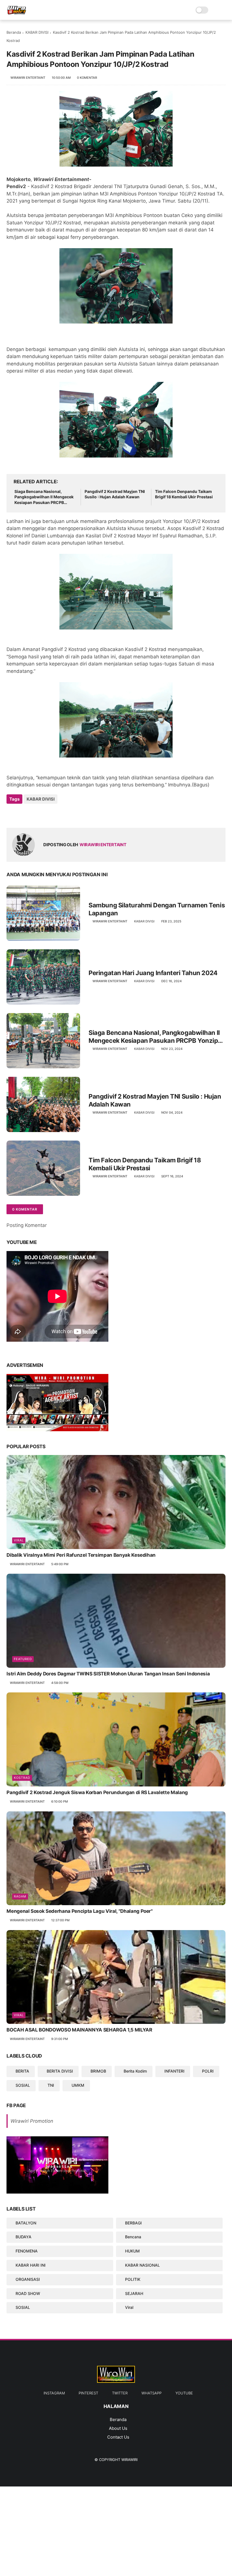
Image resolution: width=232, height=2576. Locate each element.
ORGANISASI (28, 2279)
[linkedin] (57, 814)
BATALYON (26, 2223)
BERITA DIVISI (60, 2071)
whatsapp (152, 2393)
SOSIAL (23, 2085)
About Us (118, 2428)
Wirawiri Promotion (32, 2121)
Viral (19, 1540)
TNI (51, 2085)
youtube (184, 2393)
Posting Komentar (27, 1225)
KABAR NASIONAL (142, 2265)
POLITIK (133, 2279)
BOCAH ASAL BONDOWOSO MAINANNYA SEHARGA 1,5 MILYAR (79, 2030)
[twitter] (23, 814)
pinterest (88, 2393)
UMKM (78, 2085)
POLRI (208, 2071)
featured (23, 1659)
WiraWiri (129, 2460)
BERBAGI (133, 2223)
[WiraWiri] (17, 13)
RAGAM (20, 1896)
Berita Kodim (135, 2071)
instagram (54, 2393)
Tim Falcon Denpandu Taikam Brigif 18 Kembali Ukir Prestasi (184, 494)
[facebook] (11, 814)
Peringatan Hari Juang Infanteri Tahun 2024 (153, 973)
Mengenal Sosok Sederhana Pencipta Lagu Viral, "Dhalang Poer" (80, 1911)
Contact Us (118, 2437)
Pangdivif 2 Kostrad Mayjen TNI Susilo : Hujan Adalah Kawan (115, 494)
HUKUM (132, 2251)
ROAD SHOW (28, 2293)
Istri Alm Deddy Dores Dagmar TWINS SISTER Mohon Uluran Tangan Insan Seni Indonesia (108, 1674)
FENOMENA (27, 2251)
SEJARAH (134, 2293)
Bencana (133, 2237)
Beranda (14, 32)
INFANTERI (174, 2071)
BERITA (22, 2071)
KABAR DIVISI (37, 32)
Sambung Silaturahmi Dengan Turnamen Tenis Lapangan (157, 909)
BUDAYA (23, 2237)
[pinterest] (45, 814)
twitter (120, 2393)
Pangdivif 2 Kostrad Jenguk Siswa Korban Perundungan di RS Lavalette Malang (97, 1792)
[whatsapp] (34, 814)
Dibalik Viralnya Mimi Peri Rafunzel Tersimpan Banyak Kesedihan (81, 1555)
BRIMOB (98, 2071)
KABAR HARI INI (31, 2265)
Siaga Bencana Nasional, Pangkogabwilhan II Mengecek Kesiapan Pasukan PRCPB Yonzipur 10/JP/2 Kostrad (44, 497)
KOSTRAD (22, 1778)
